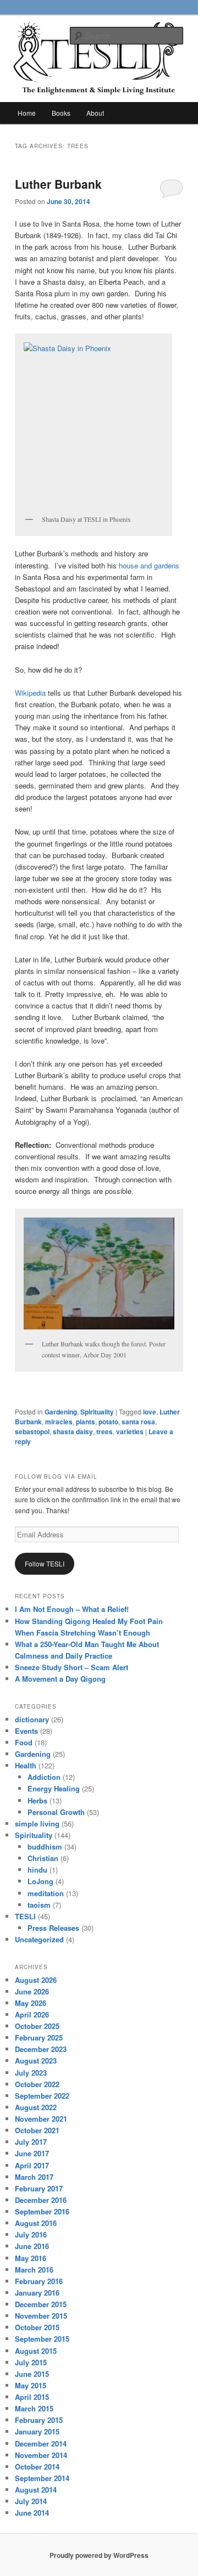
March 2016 (34, 2270)
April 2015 (32, 2397)
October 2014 (37, 2467)
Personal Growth (56, 1812)
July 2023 (31, 2073)
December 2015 (41, 2304)
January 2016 (37, 2293)
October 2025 (37, 2026)
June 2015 (32, 2374)
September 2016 (42, 2211)
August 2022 (36, 2107)
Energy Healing (54, 1788)
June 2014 (32, 2513)
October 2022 (37, 2084)
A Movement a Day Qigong (60, 1679)
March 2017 (34, 2177)
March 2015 (34, 2408)
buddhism (45, 1847)
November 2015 (41, 2316)
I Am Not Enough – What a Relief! (72, 1609)
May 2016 (31, 2258)
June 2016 (32, 2246)
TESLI (25, 1916)
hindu (37, 1870)
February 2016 (39, 2281)
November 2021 (41, 2119)
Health (26, 1765)
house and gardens (148, 565)
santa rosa (138, 1422)
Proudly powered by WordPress (99, 2555)
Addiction (44, 1777)
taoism (39, 1905)
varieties (130, 1431)
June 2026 (32, 1991)
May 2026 (31, 2003)
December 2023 (41, 2049)
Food (24, 1742)
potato (108, 1422)
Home (27, 113)
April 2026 (32, 2014)
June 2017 (32, 2153)
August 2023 (36, 2061)
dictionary (32, 1719)
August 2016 (36, 2223)
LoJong (40, 1881)
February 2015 (39, 2420)
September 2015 (42, 2339)
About (95, 113)
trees (105, 1431)
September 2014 (42, 2478)
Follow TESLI (45, 1563)
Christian (43, 1858)
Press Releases (53, 1928)
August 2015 (36, 2351)
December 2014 (41, 2443)
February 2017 (39, 2188)
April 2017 (32, 2165)
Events (26, 1731)
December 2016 (41, 2200)
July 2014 (31, 2501)
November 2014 (41, 2455)
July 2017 (31, 2142)
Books (61, 113)
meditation (46, 1893)
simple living (37, 1824)
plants (86, 1422)
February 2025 (39, 2037)
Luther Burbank (58, 184)
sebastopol (32, 1431)
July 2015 (31, 2362)
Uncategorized (39, 1939)
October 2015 (37, 2327)
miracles (59, 1422)
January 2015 (37, 2431)
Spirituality (97, 1412)
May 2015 (31, 2385)
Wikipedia (30, 693)
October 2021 (37, 2130)
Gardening (61, 1412)
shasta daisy (73, 1431)
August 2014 (36, 2490)
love (150, 1412)
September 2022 (42, 2096)
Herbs (37, 1800)
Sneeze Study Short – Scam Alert (71, 1667)
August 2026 (36, 1980)
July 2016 (31, 2234)
